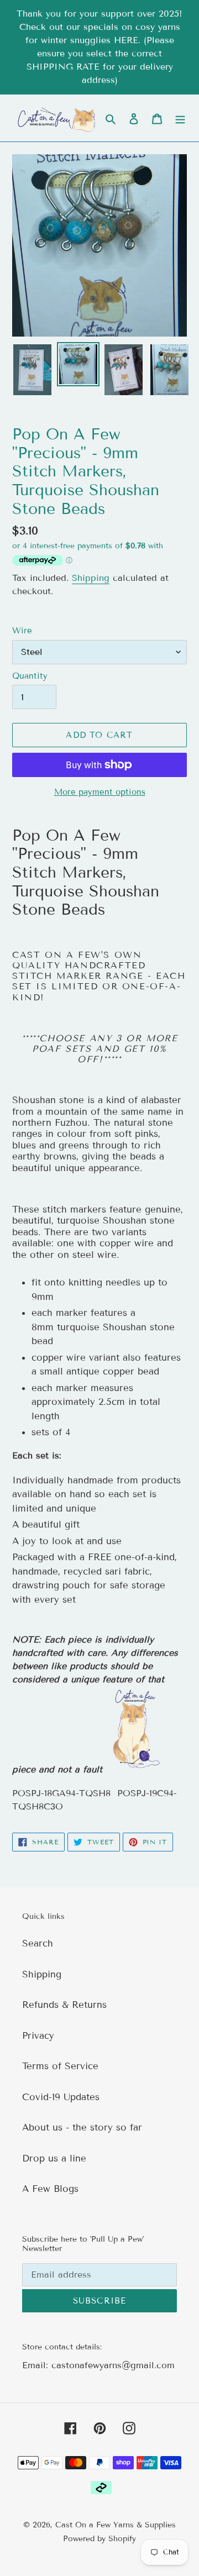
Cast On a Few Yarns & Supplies (116, 2525)
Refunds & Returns (64, 2005)
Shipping (91, 578)
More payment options (100, 792)
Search (38, 1943)
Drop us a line (54, 2158)
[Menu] (180, 118)
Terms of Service (60, 2066)
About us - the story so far (82, 2128)
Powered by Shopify (99, 2539)
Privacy (38, 2036)
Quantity (30, 676)
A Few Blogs (50, 2189)
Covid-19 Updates (61, 2097)
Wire (22, 631)
